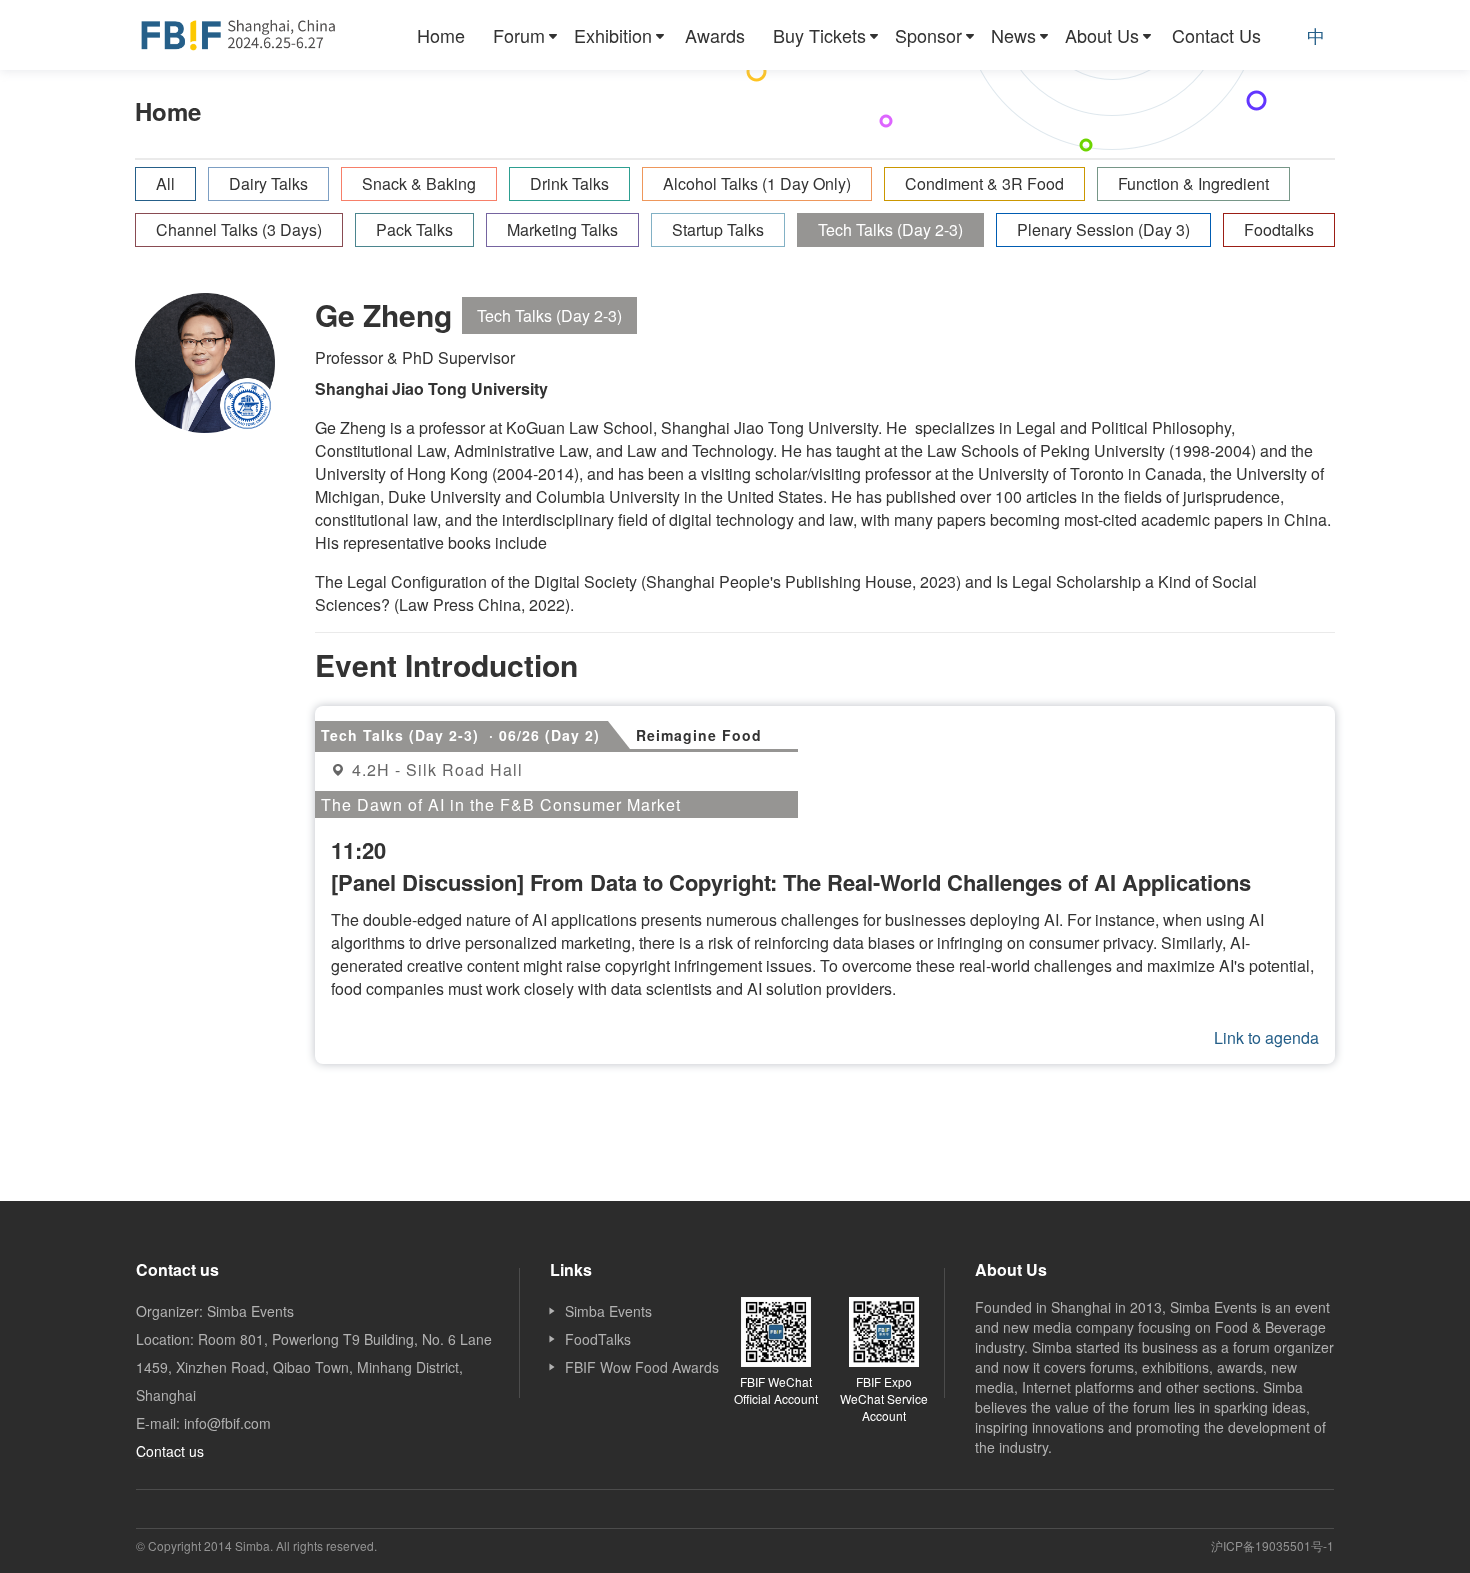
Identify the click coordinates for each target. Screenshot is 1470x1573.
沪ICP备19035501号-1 (1272, 1545)
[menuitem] (441, 35)
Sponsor (928, 35)
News (1013, 35)
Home (441, 35)
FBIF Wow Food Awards (642, 1367)
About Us (1102, 35)
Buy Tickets (819, 35)
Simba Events (608, 1311)
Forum (519, 35)
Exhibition (613, 35)
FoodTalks (598, 1339)
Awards (715, 35)
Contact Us (1216, 35)
